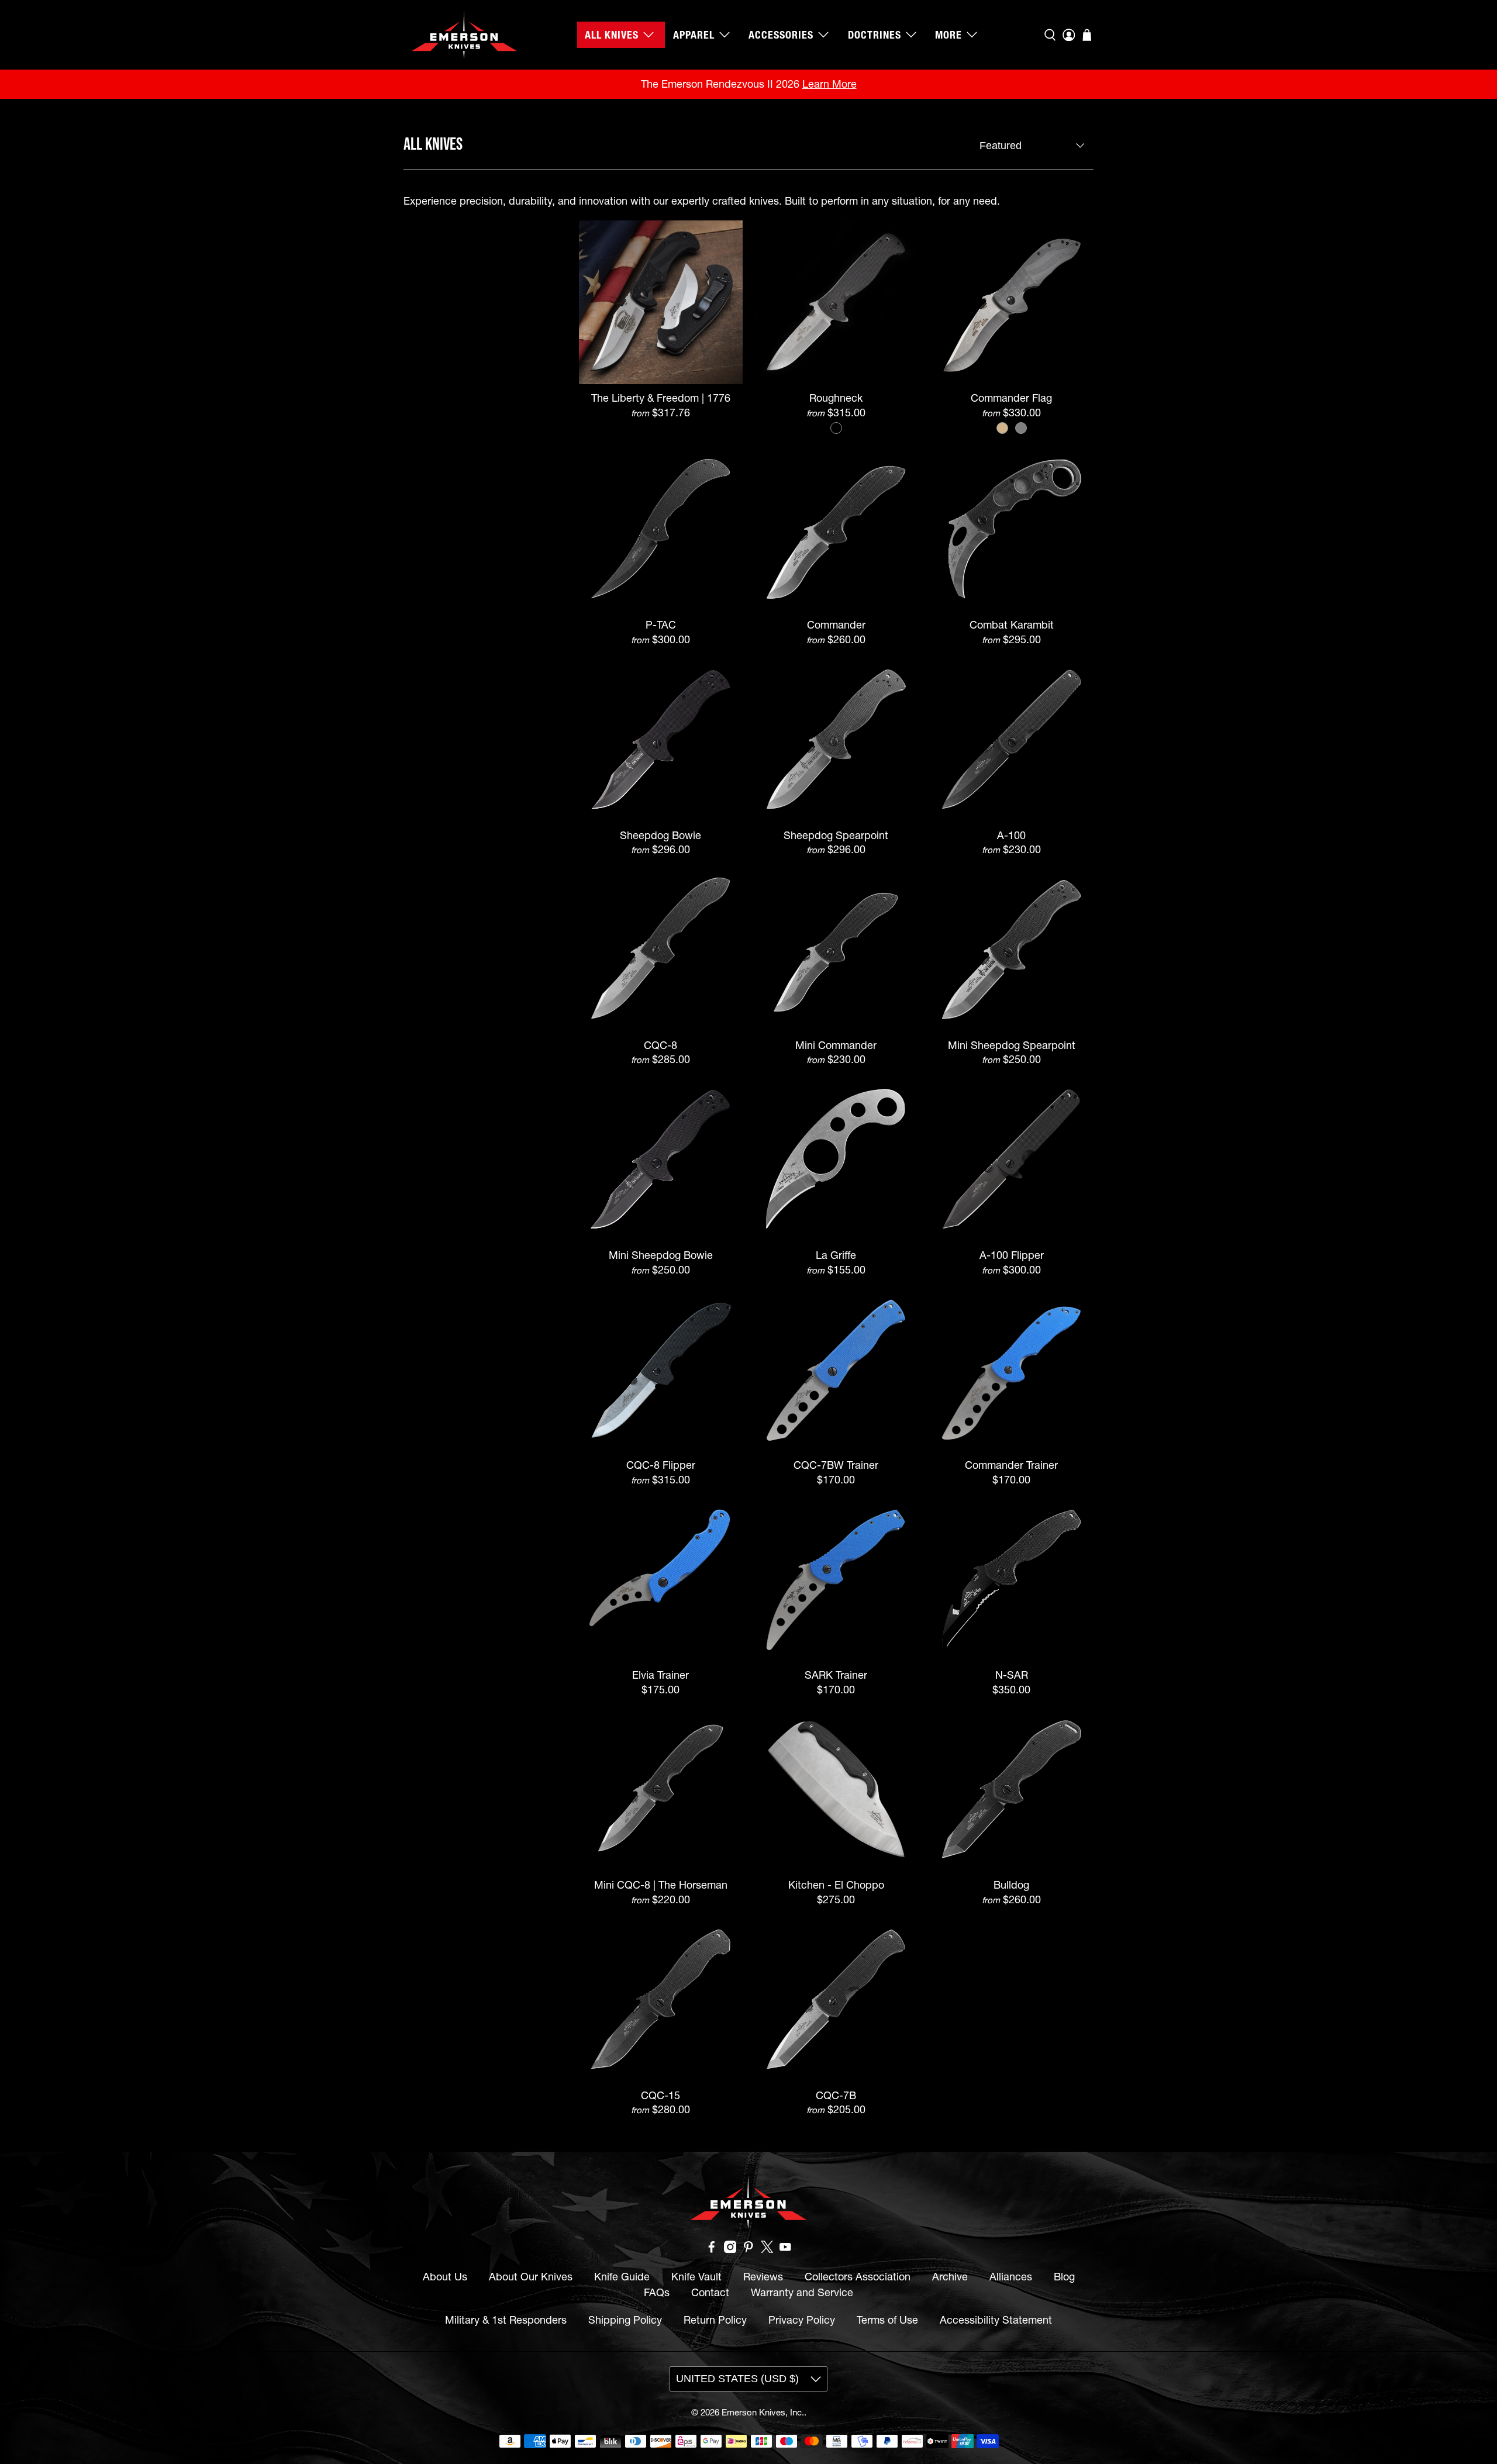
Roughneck (836, 398)
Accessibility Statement (996, 2320)
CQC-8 (660, 1045)
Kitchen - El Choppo (836, 1885)
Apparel (694, 35)
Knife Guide (622, 2277)
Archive (950, 2277)
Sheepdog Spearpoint (836, 835)
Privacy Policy (802, 2320)
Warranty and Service (802, 2292)
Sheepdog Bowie (660, 835)
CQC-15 (660, 2095)
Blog (1064, 2277)
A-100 (1011, 835)
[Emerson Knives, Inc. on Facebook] (712, 2249)
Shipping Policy (625, 2320)
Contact (710, 2292)
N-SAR (1012, 1675)
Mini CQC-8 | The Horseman (661, 1885)
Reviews (763, 2277)
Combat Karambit (1012, 625)
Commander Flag (1011, 398)
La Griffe (836, 1255)
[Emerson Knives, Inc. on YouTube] (785, 2249)
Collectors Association (858, 2277)
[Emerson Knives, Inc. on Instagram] (730, 2249)
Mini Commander (836, 1045)
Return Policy (715, 2320)
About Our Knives (531, 2277)
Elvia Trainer (660, 1675)
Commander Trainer (1011, 1465)
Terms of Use (887, 2320)
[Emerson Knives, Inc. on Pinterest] (748, 2249)
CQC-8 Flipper (661, 1465)
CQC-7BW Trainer (836, 1465)
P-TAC (661, 625)
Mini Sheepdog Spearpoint (1012, 1045)
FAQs (657, 2292)
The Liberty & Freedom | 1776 (661, 398)
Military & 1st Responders (506, 2320)
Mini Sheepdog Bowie (661, 1255)
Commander (836, 625)
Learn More (829, 84)
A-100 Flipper (1012, 1255)
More (948, 35)
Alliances (1011, 2277)
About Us (445, 2277)
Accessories (781, 35)
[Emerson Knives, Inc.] (464, 35)
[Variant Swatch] (836, 428)
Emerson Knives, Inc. (763, 2412)
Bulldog (1011, 1885)
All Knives (612, 35)
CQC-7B (836, 2095)
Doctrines (875, 35)
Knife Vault (696, 2277)
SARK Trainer (836, 1675)
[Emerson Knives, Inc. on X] (767, 2249)
